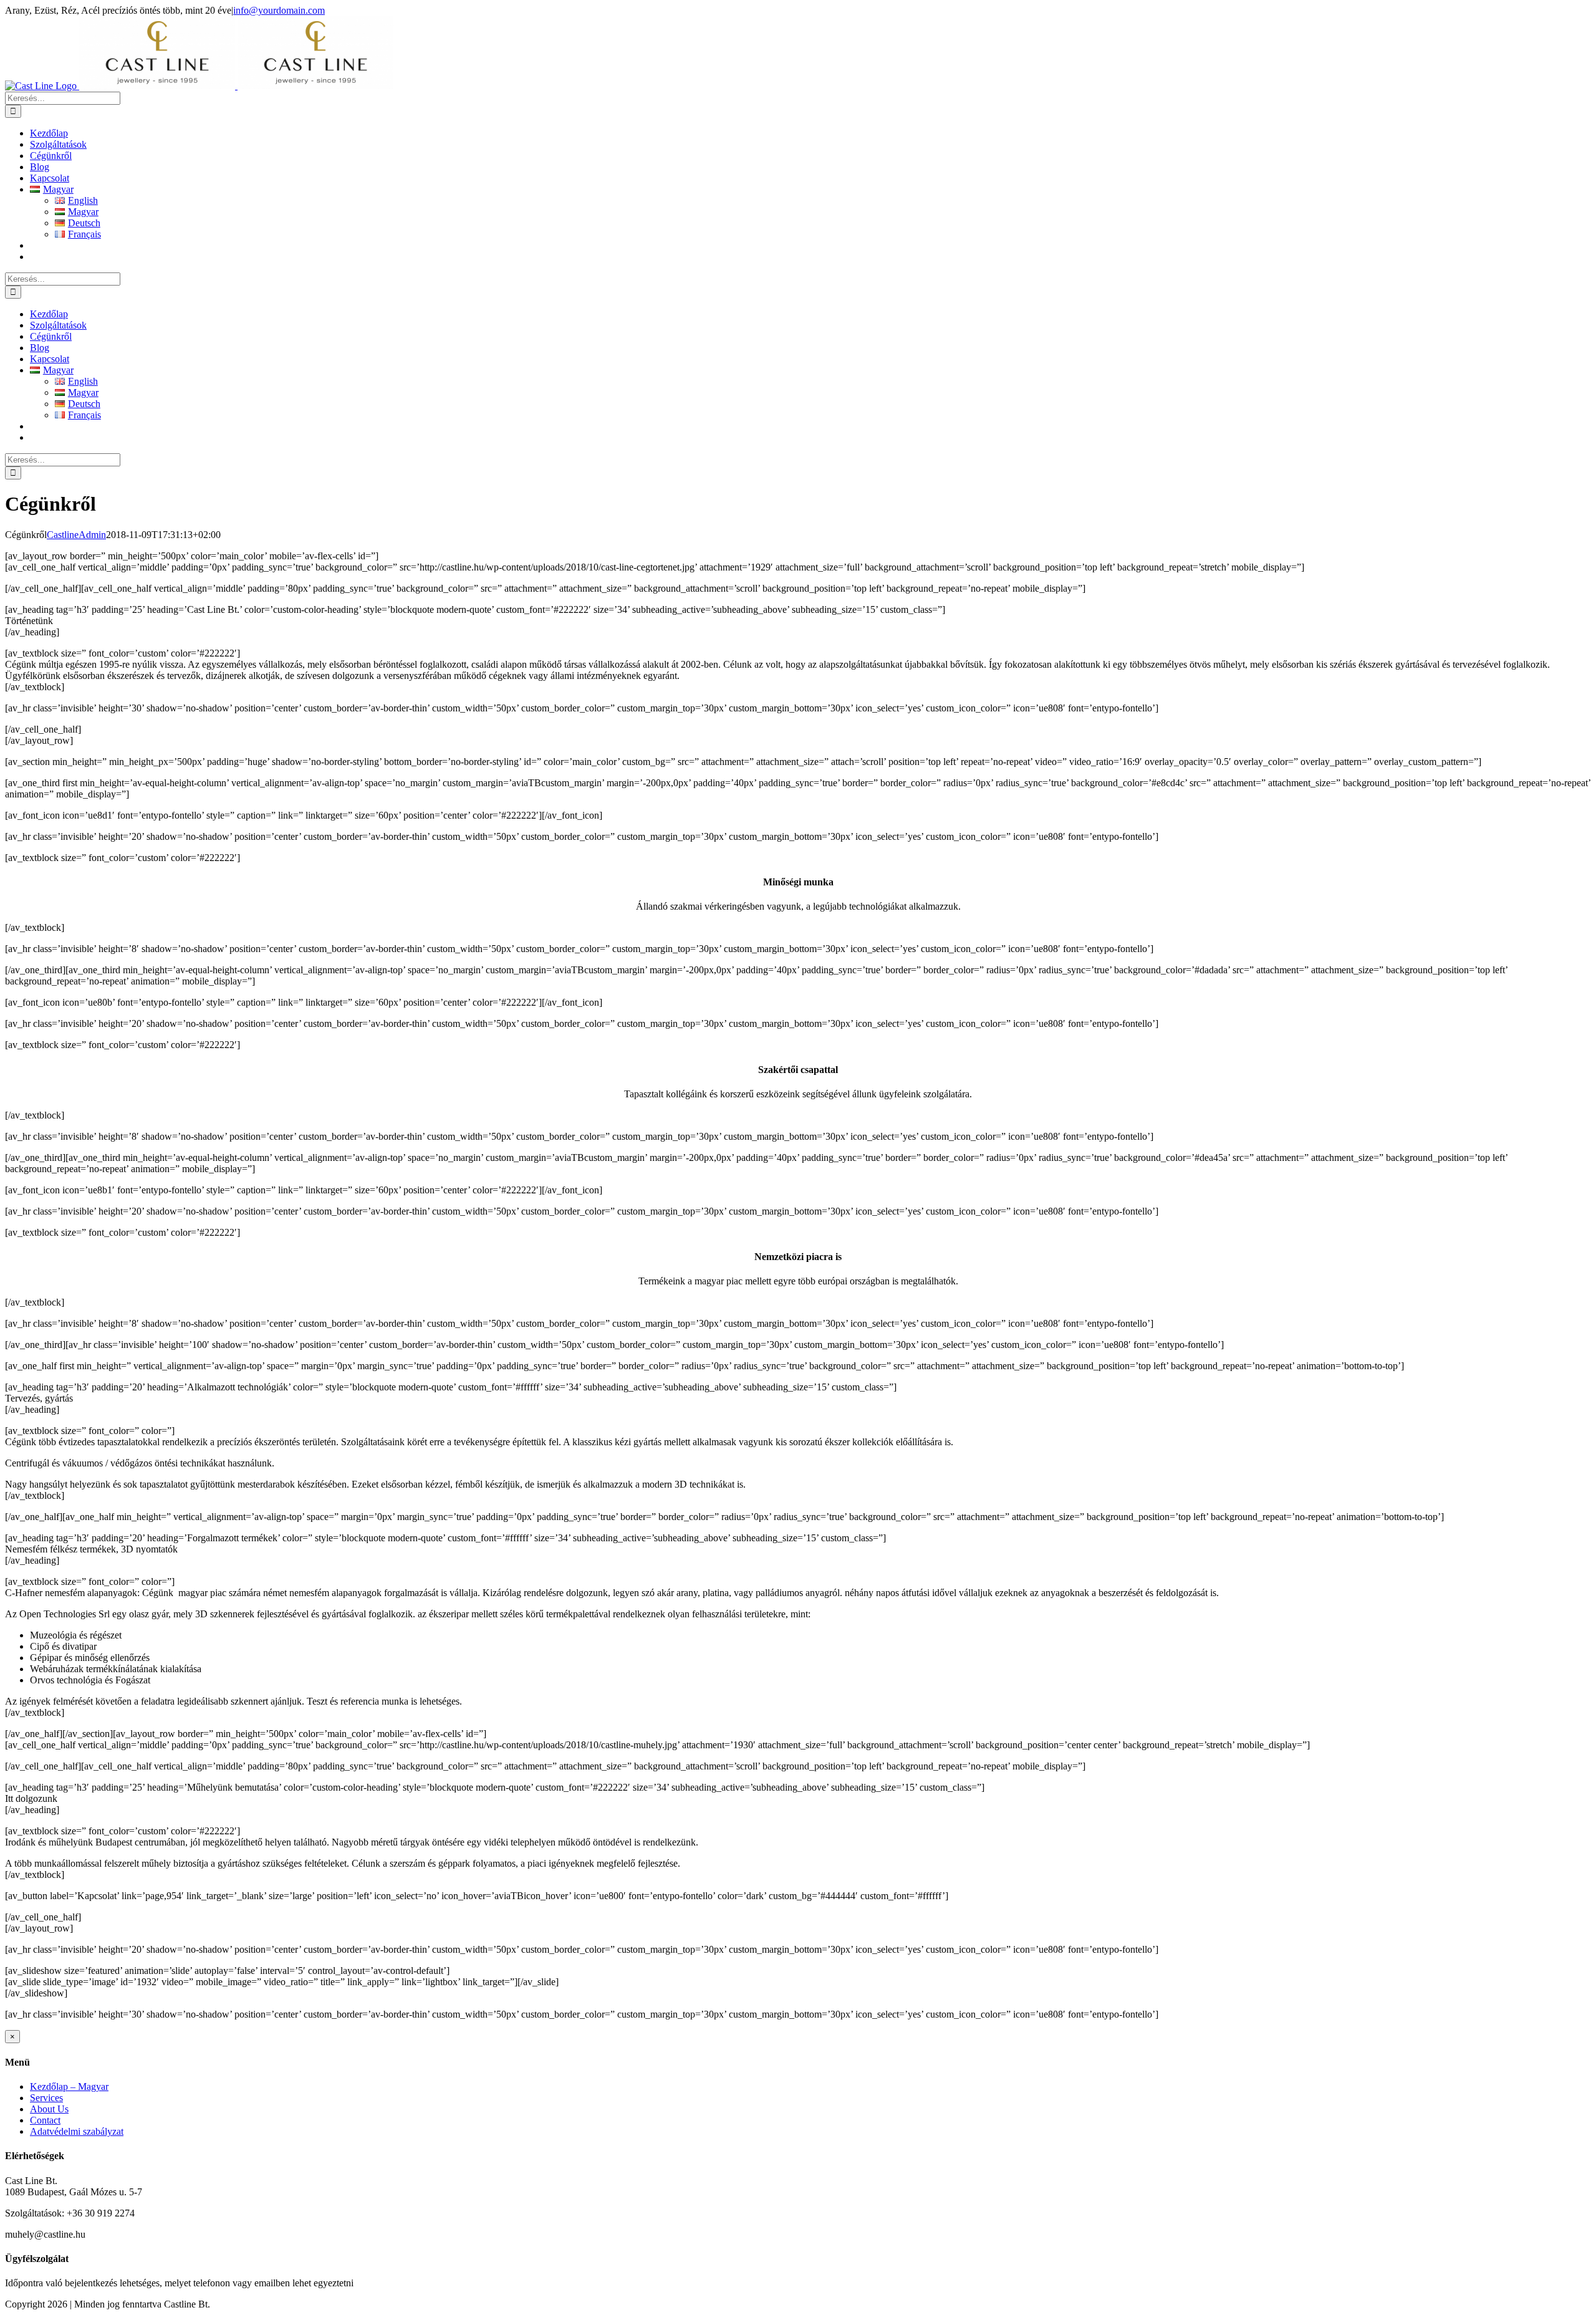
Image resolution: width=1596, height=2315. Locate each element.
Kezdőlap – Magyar (69, 2086)
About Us (49, 2109)
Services (46, 2098)
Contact (45, 2120)
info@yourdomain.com (279, 10)
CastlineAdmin (76, 535)
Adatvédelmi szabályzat (77, 2131)
